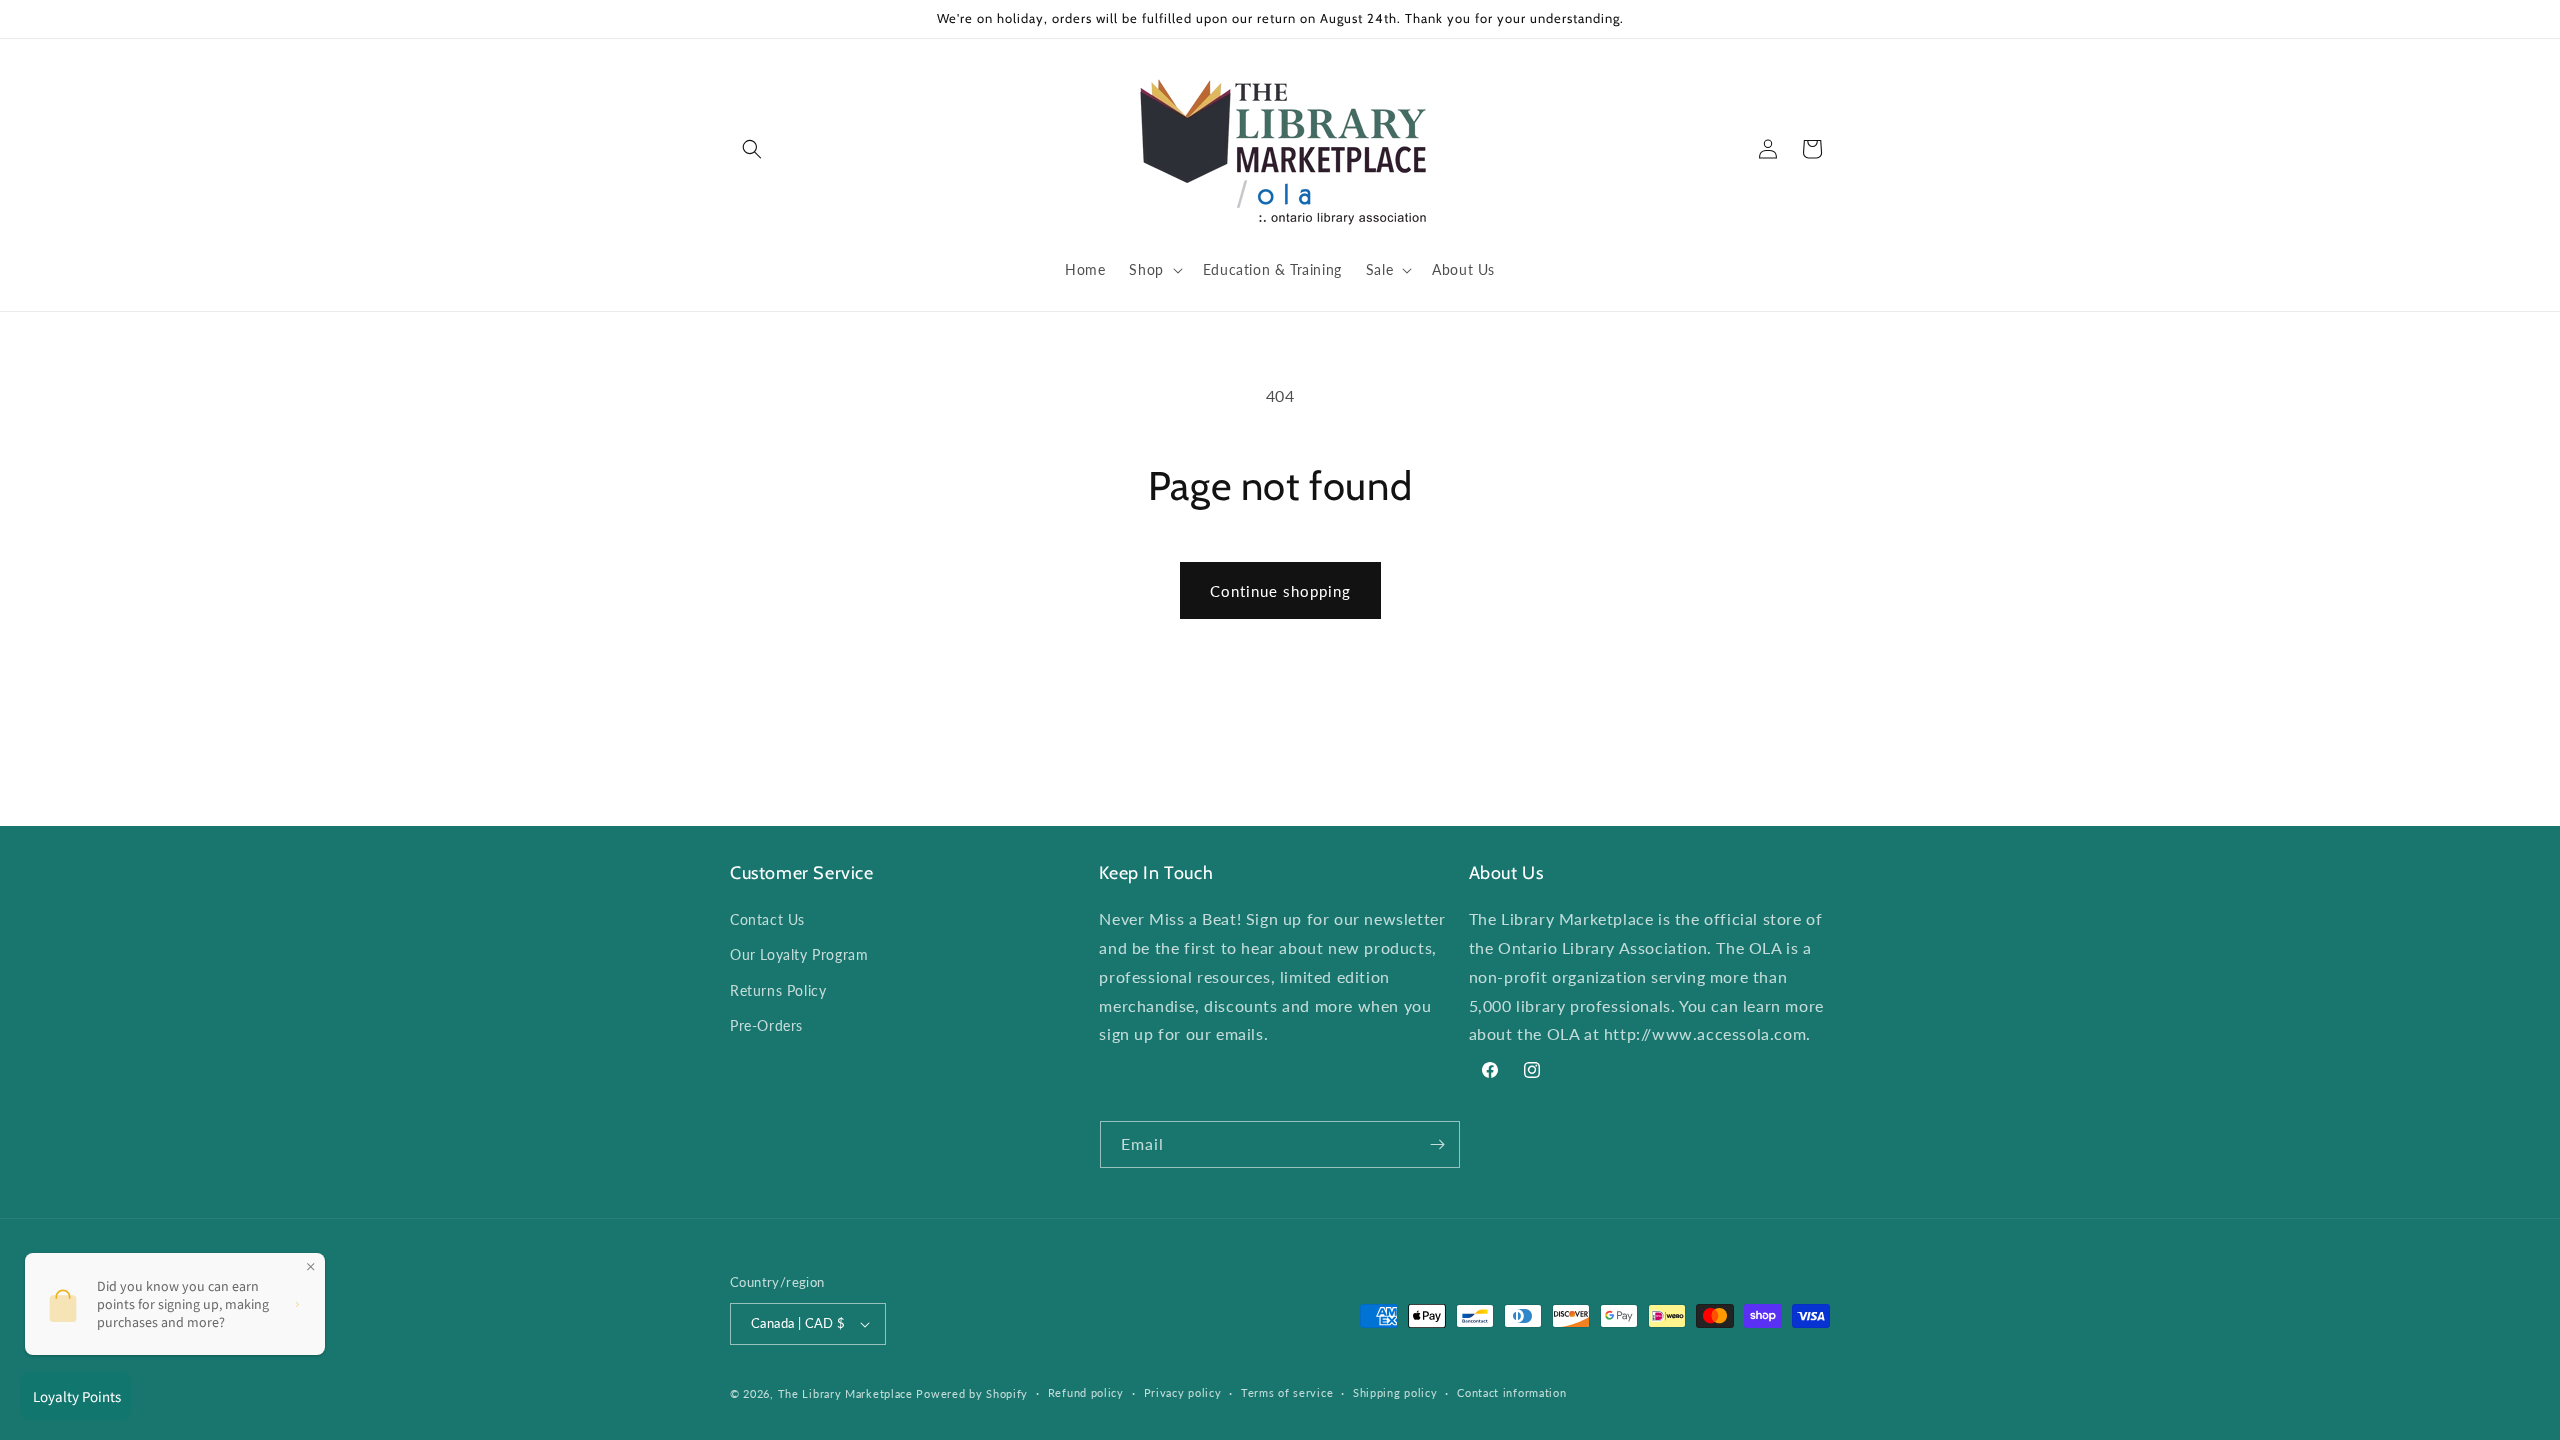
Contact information (1511, 1392)
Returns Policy (778, 990)
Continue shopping (1280, 591)
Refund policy (1086, 1392)
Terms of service (1287, 1392)
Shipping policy (1395, 1392)
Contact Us (767, 919)
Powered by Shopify (972, 1393)
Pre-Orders (766, 1025)
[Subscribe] (1437, 1144)
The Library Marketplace (845, 1393)
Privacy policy (1183, 1392)
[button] (752, 149)
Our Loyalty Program (799, 954)
